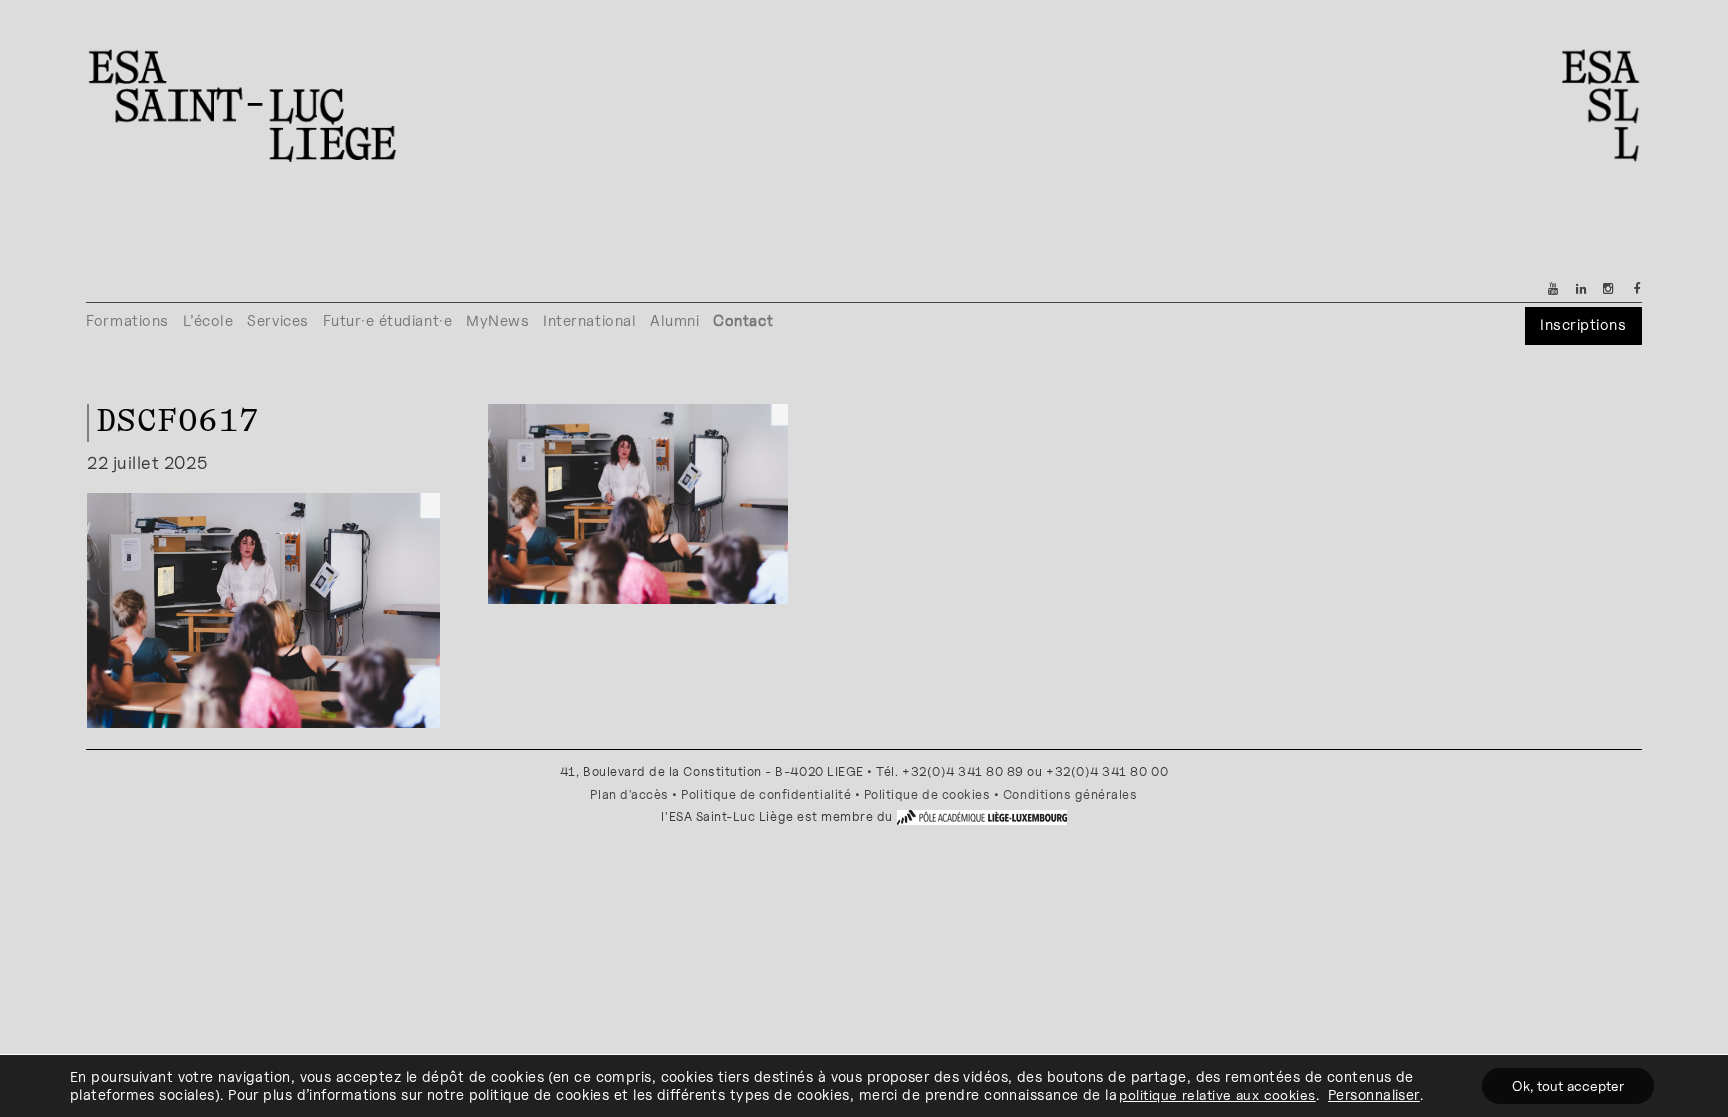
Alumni (674, 320)
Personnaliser (1374, 1094)
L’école (208, 320)
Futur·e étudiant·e (388, 320)
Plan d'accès (629, 794)
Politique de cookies (927, 794)
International (589, 320)
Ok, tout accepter (1568, 1085)
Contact (743, 320)
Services (277, 320)
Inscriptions (1583, 324)
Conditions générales (1070, 794)
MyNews (497, 320)
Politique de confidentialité (766, 794)
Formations (127, 320)
